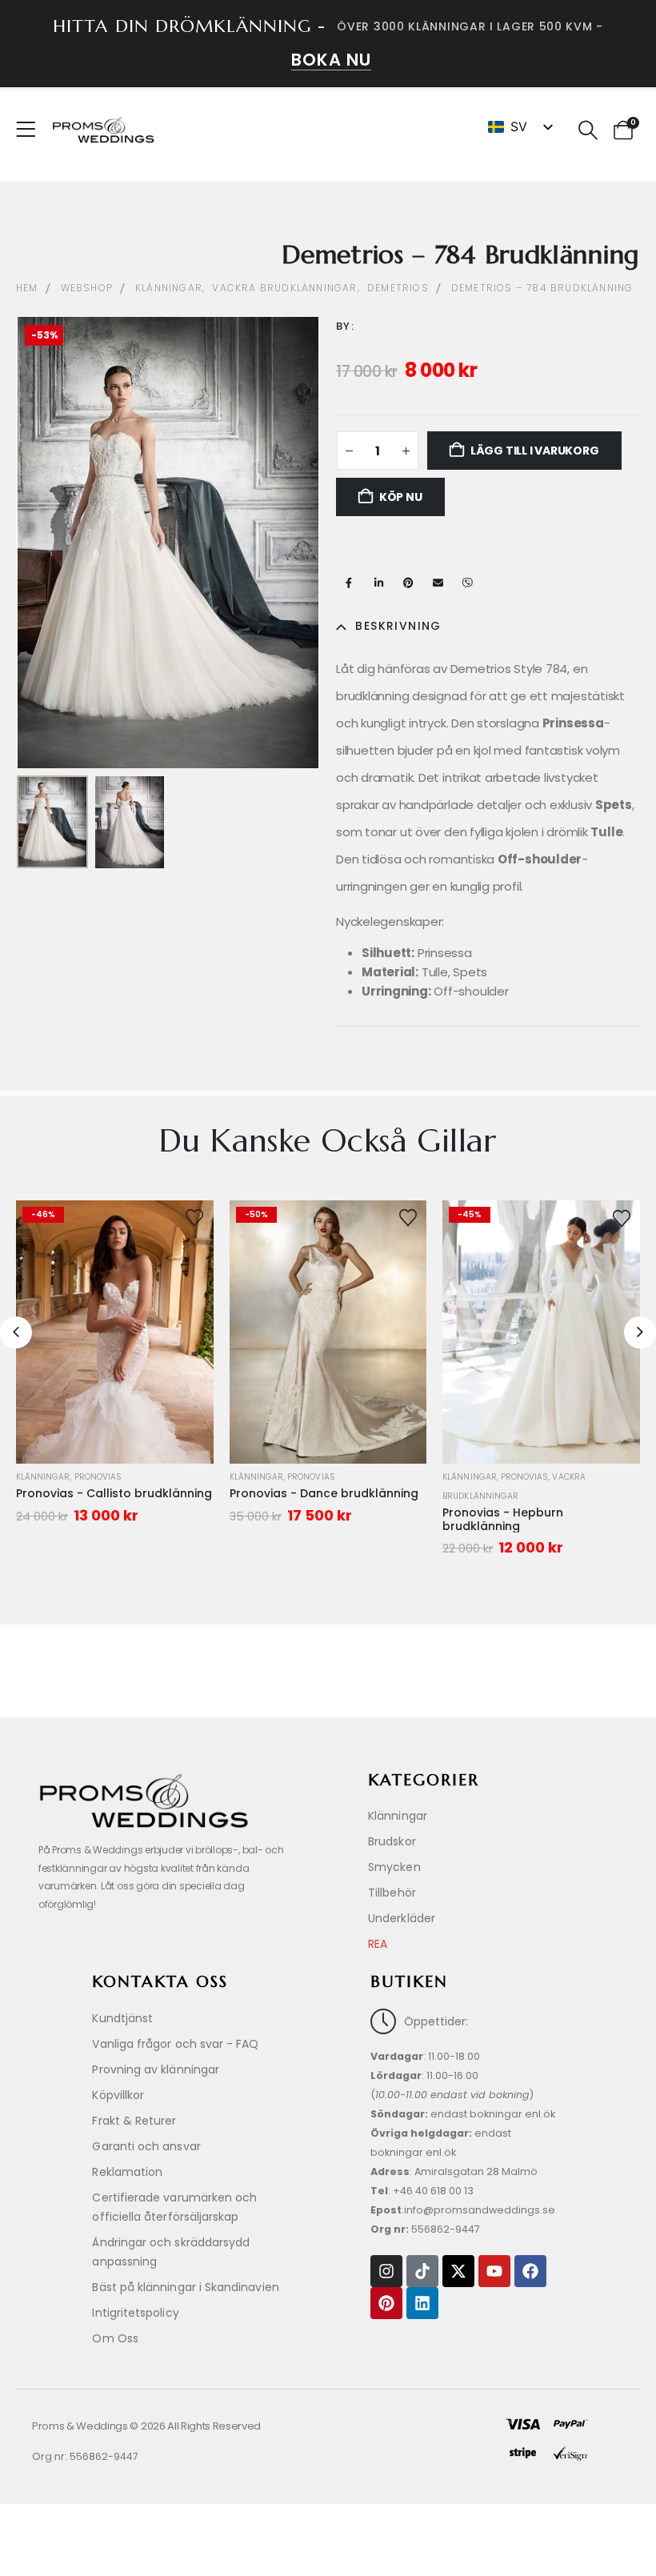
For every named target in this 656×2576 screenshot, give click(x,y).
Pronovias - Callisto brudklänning (114, 1493)
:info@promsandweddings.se (463, 2210)
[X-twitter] (458, 2271)
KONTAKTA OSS (160, 1982)
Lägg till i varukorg (535, 451)
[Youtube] (494, 2271)
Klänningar (43, 1477)
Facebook (349, 583)
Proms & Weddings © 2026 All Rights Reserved (146, 2426)
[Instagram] (386, 2271)
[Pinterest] (386, 2303)
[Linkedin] (422, 2303)
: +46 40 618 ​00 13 (422, 2191)
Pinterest (408, 583)
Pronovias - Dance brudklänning (324, 1493)
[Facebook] (530, 2271)
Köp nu (401, 497)
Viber (467, 583)
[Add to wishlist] (194, 1216)
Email (438, 583)
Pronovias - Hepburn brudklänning (503, 1519)
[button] (588, 130)
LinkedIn (378, 583)
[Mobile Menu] (31, 130)
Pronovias (98, 1477)
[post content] (115, 1332)
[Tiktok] (422, 2271)
